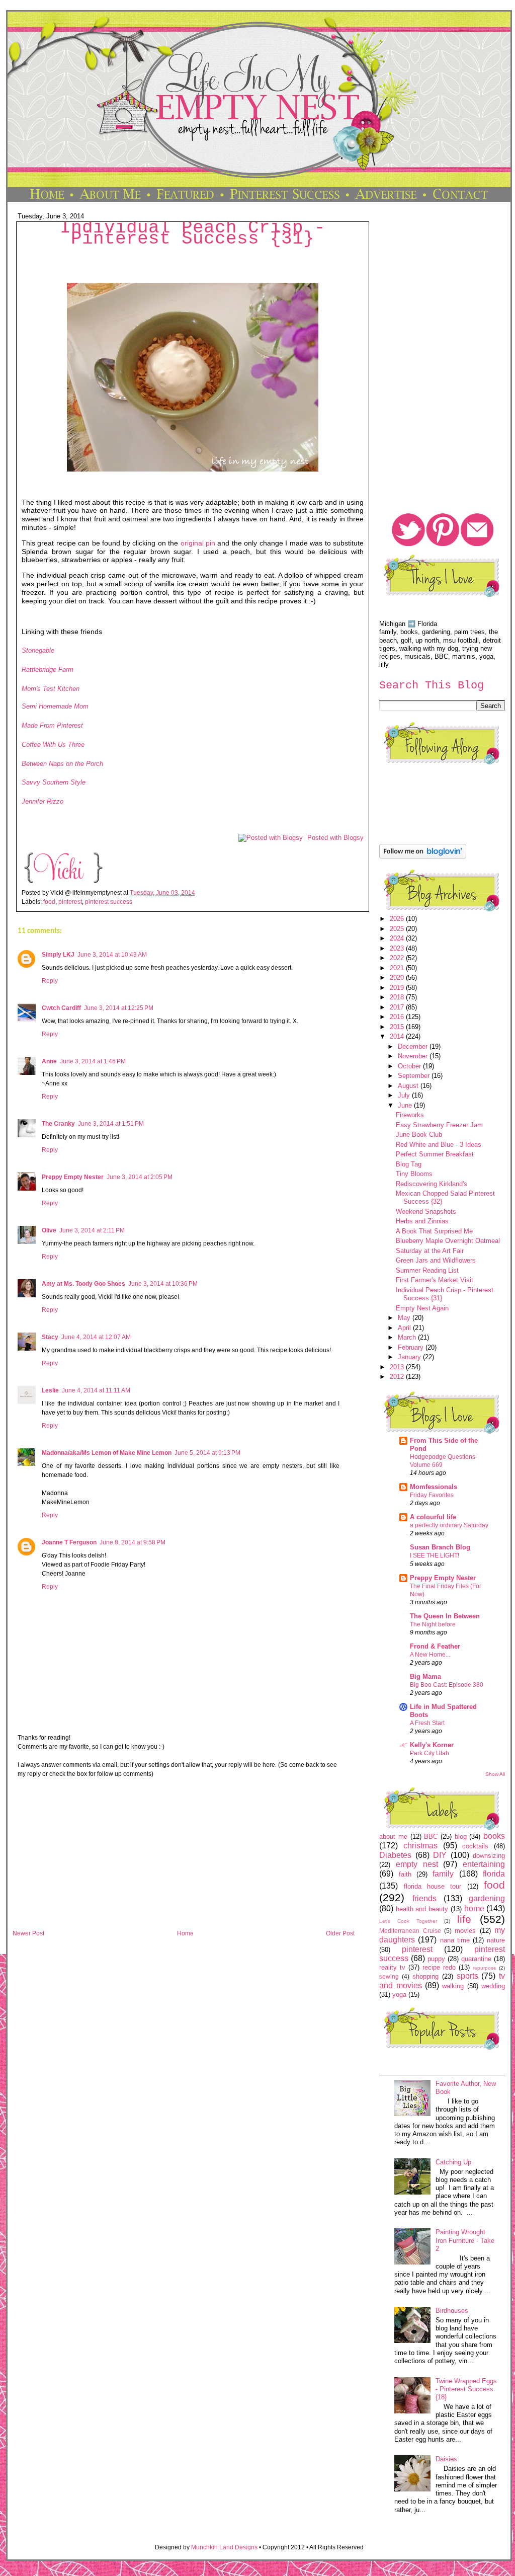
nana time (455, 1940)
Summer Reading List (427, 1270)
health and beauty (422, 1909)
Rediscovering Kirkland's (432, 1184)
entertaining (484, 1864)
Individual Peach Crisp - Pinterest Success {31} (193, 233)
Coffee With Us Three (53, 745)
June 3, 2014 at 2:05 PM (140, 1177)
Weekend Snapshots (426, 1212)
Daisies (446, 2459)
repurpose (485, 1968)
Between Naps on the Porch (62, 764)
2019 (398, 988)
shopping (425, 1976)
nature (496, 1940)
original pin (198, 543)
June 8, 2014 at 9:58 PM (133, 1542)
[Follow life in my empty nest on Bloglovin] (423, 856)
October (410, 1066)
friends (424, 1898)
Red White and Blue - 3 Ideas (439, 1145)
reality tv (392, 1967)
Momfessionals (434, 1487)
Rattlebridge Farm (48, 670)
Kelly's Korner (432, 1745)
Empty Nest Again (422, 1308)
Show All (495, 1774)
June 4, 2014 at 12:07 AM (96, 1337)
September (415, 1076)
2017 (398, 1007)
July (405, 1095)
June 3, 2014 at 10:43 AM (112, 955)
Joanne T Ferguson (69, 1542)
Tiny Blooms (414, 1174)
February (412, 1347)
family (443, 1874)
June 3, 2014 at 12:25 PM (119, 1008)
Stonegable (38, 650)
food (49, 902)
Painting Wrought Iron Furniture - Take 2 (465, 2240)
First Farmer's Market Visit (435, 1280)
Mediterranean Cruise (410, 1931)
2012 (398, 1377)
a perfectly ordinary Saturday (449, 1525)
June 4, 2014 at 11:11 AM (96, 1390)
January (410, 1357)
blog (461, 1837)
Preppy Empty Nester (73, 1177)
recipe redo (439, 1967)
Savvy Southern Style (54, 782)
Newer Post (28, 1933)
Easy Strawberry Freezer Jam (439, 1125)
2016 (398, 1017)
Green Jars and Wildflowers (436, 1260)
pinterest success (109, 902)
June (406, 1105)
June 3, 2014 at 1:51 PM (111, 1124)
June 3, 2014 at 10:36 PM (163, 1284)
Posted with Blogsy (335, 838)
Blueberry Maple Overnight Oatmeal (448, 1241)
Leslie (50, 1390)
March (408, 1337)
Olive (49, 1230)
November (414, 1056)
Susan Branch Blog (440, 1547)
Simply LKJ (58, 955)
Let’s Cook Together (408, 1921)
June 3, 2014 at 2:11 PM (92, 1230)
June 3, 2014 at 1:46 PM (93, 1061)
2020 (398, 978)
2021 (398, 968)
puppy (436, 1959)
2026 (398, 919)
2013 (398, 1367)
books (494, 1836)
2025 (398, 929)
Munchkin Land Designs (224, 2547)
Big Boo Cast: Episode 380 (447, 1685)
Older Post (340, 1933)
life (464, 1919)
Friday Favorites (432, 1495)
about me (393, 1837)
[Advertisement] (184, 1857)
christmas (420, 1846)
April (405, 1328)
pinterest (70, 902)
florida (494, 1874)
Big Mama (425, 1676)
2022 (398, 958)
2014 (398, 1036)
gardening (487, 1898)
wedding (493, 1986)
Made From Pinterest (52, 725)
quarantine (476, 1959)
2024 (398, 938)
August (409, 1086)
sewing (389, 1976)
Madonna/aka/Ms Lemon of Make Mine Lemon (107, 1453)
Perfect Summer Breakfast (435, 1154)
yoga (399, 1995)
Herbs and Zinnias (422, 1221)
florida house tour (433, 1886)
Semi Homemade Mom (55, 706)
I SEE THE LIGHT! (435, 1555)
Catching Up (453, 2162)
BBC (431, 1837)
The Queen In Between (445, 1616)
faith (405, 1874)
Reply (50, 981)
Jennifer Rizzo (42, 801)
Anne (49, 1061)
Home (185, 1933)
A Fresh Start (427, 1723)
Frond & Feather (435, 1646)
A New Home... (430, 1655)
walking (453, 1986)
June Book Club (419, 1135)
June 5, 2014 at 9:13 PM (207, 1453)
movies (465, 1931)
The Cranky (58, 1124)
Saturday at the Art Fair (430, 1251)
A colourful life (433, 1517)
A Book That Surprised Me (434, 1231)
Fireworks (410, 1115)
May (405, 1318)
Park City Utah (430, 1753)
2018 (398, 997)
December (414, 1046)
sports (467, 1976)
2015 (398, 1027)
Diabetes (395, 1855)
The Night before (433, 1624)
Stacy (50, 1337)
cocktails (475, 1846)
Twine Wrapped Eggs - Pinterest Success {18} (466, 2389)
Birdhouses (452, 2311)
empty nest (417, 1864)
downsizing (489, 1856)
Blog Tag (409, 1164)
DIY (440, 1855)
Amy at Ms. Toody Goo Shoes (83, 1284)
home (474, 1908)
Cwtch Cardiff (61, 1008)
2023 (398, 948)
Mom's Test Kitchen (51, 689)
